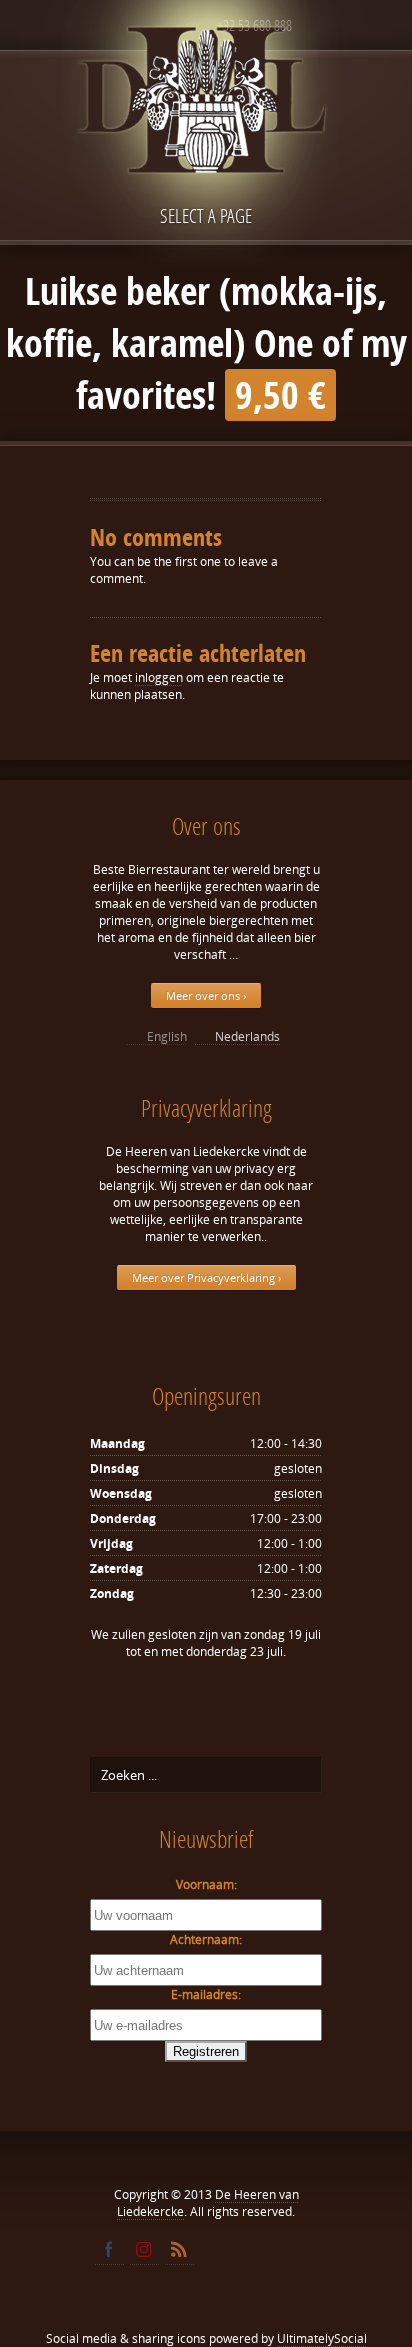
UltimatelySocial (322, 2338)
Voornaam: (206, 1884)
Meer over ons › (206, 995)
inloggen (159, 677)
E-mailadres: (206, 1994)
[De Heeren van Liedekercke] (206, 143)
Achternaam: (206, 1939)
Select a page (206, 215)
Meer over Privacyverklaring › (206, 1277)
